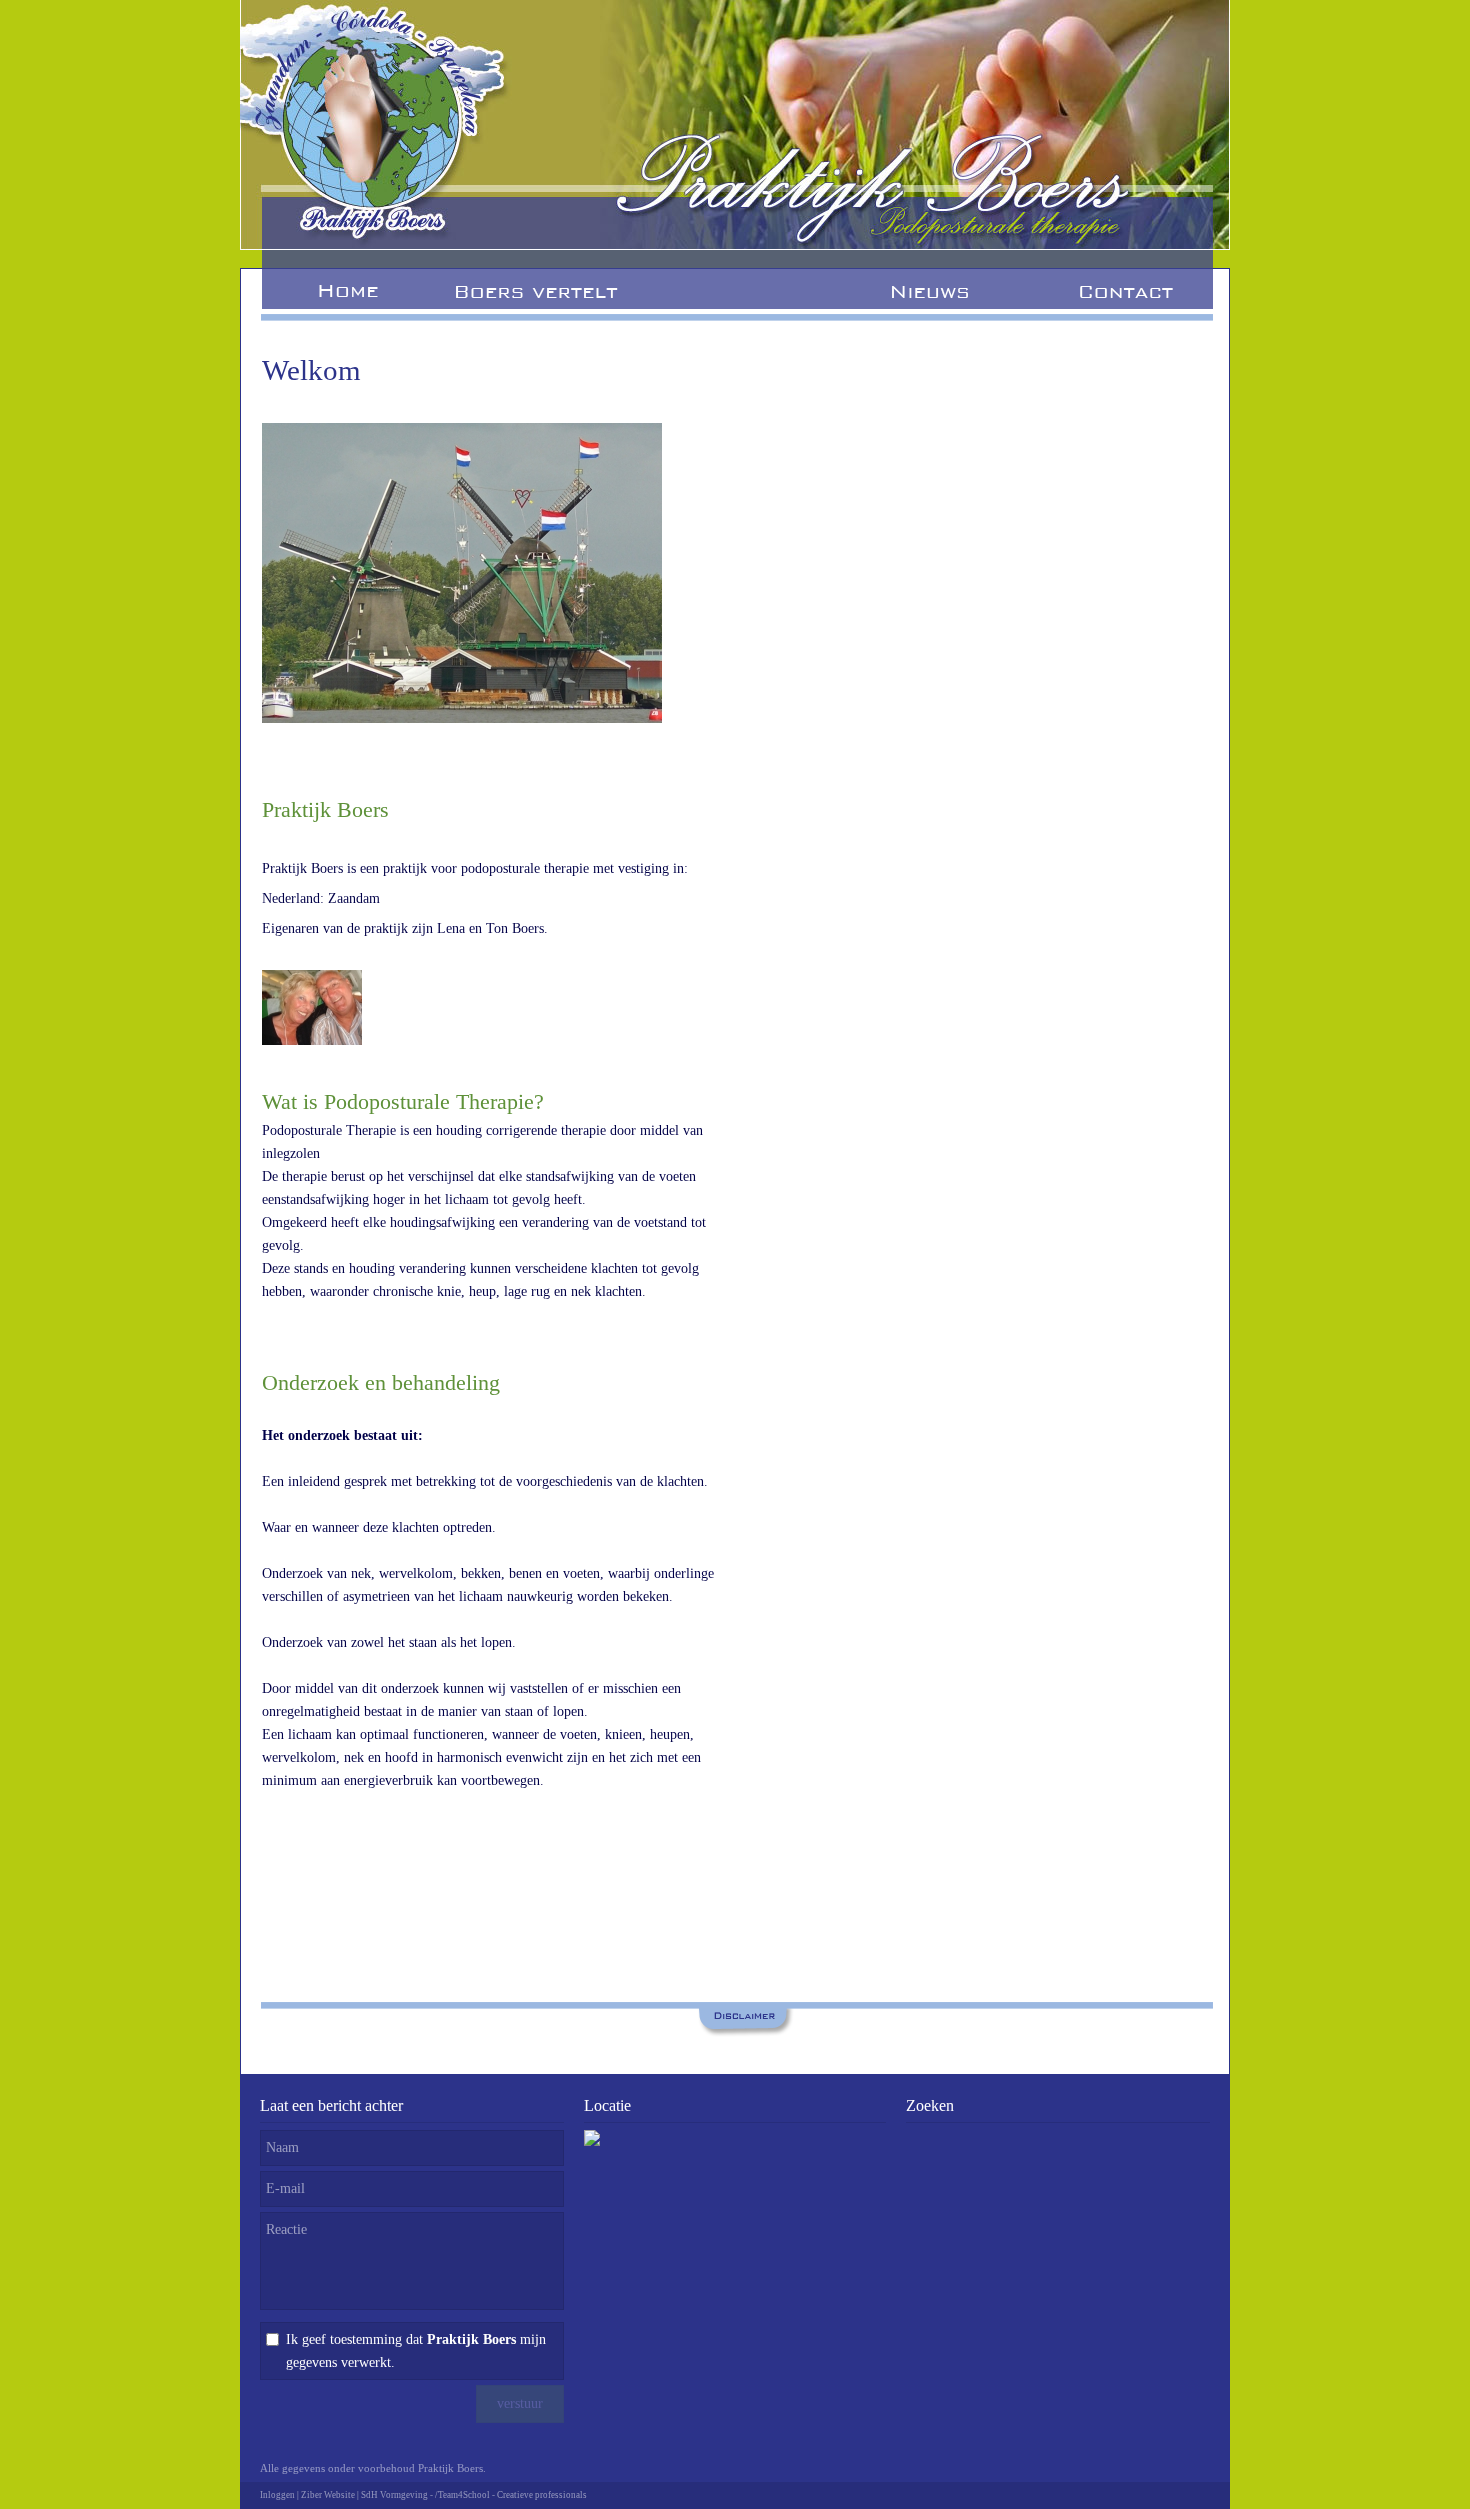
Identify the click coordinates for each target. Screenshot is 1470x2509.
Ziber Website (328, 2495)
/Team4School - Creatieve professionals (511, 2495)
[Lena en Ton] (312, 1040)
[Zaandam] (462, 718)
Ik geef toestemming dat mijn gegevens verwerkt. (416, 2351)
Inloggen (277, 2495)
